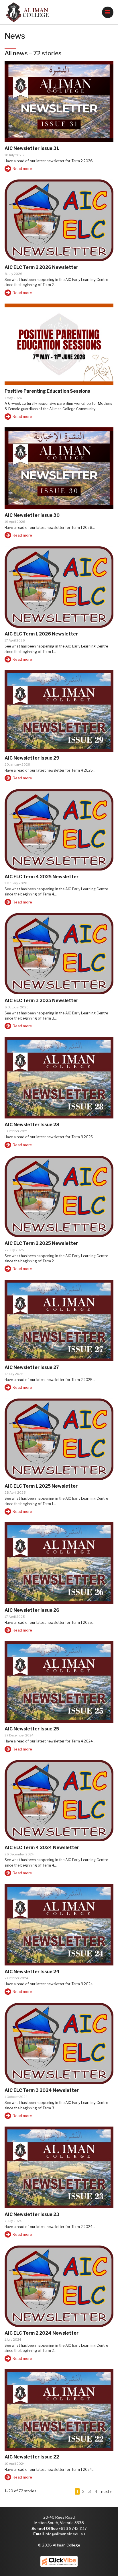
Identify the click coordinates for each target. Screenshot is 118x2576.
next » (106, 2491)
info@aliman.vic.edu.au (65, 2534)
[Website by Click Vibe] (59, 2561)
